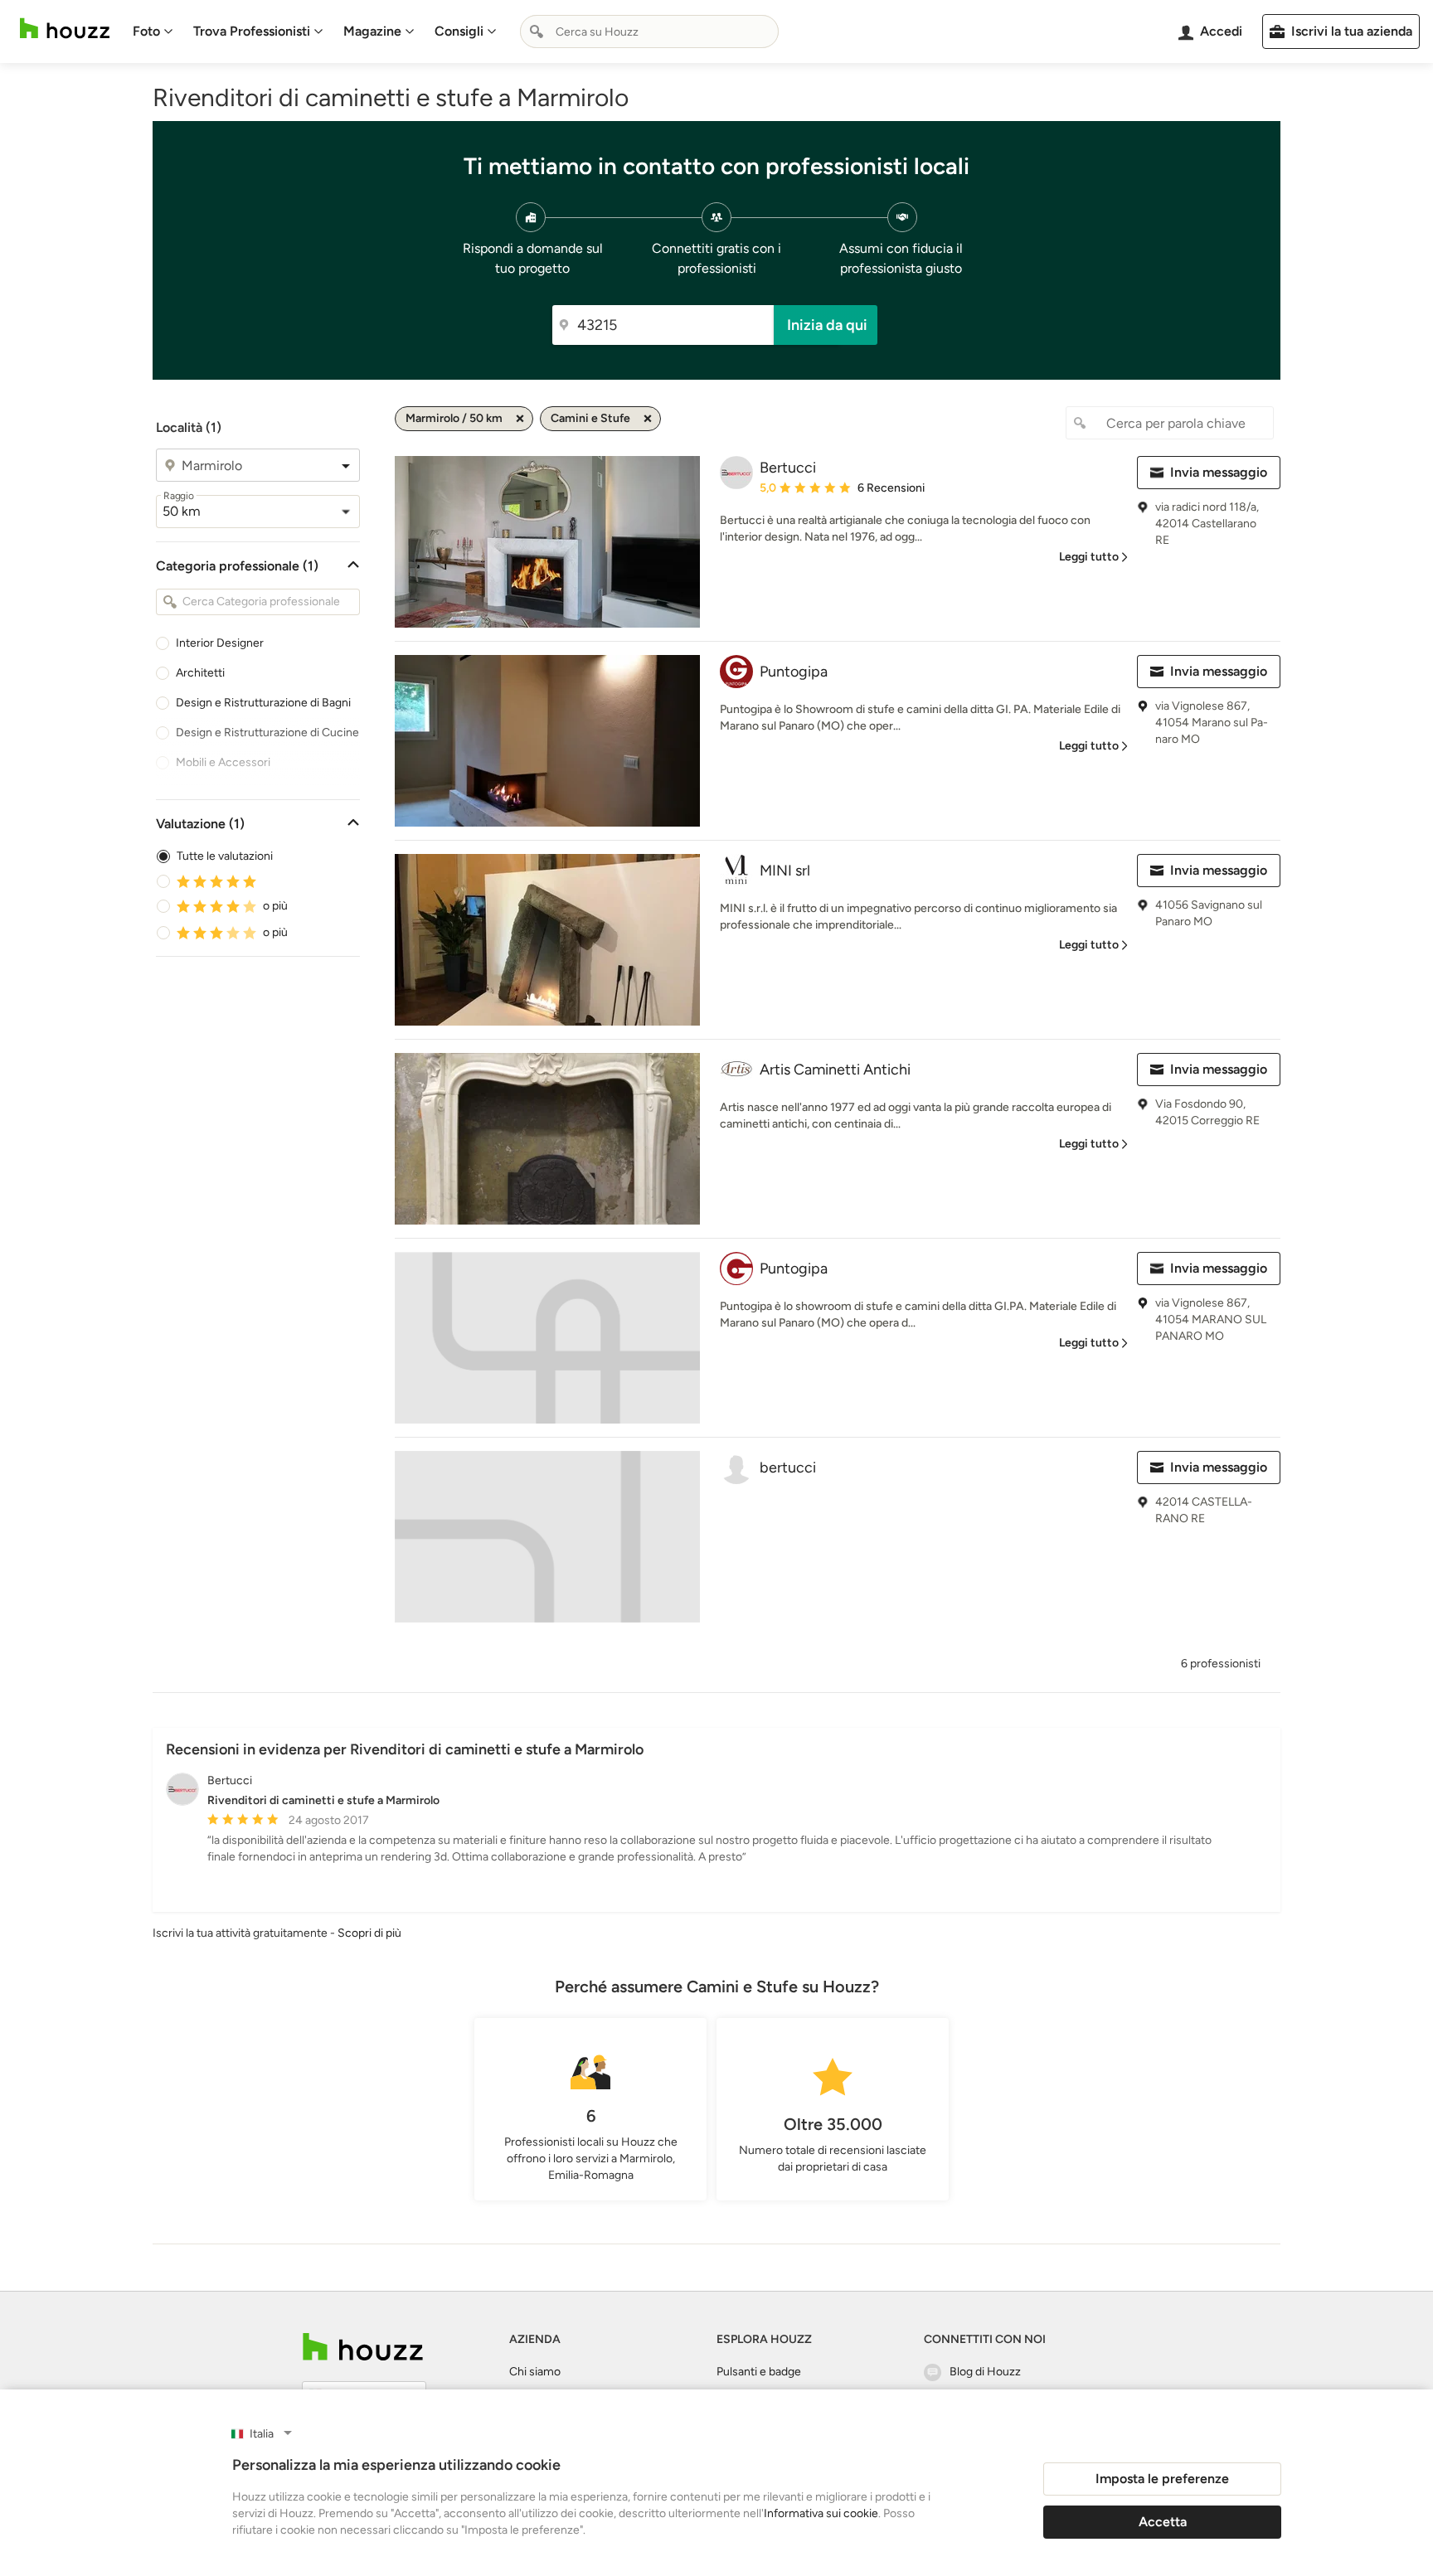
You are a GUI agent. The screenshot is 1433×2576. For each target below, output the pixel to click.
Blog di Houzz (985, 2372)
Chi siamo (535, 2372)
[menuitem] (153, 32)
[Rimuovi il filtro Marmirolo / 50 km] (520, 419)
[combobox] (649, 32)
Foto (146, 31)
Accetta (1163, 2522)
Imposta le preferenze (1162, 2479)
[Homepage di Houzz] (65, 29)
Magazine (372, 31)
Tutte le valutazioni (225, 856)
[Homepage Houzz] (363, 2347)
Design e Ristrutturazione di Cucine (267, 733)
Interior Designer (220, 643)
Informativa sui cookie (821, 2513)
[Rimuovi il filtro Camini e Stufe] (648, 419)
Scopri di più (369, 1933)
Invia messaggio (1219, 472)
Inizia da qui (827, 325)
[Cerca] (537, 32)
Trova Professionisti (252, 31)
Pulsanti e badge (759, 2372)
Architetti (200, 673)
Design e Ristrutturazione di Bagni (263, 703)
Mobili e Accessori (223, 762)
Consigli (459, 31)
